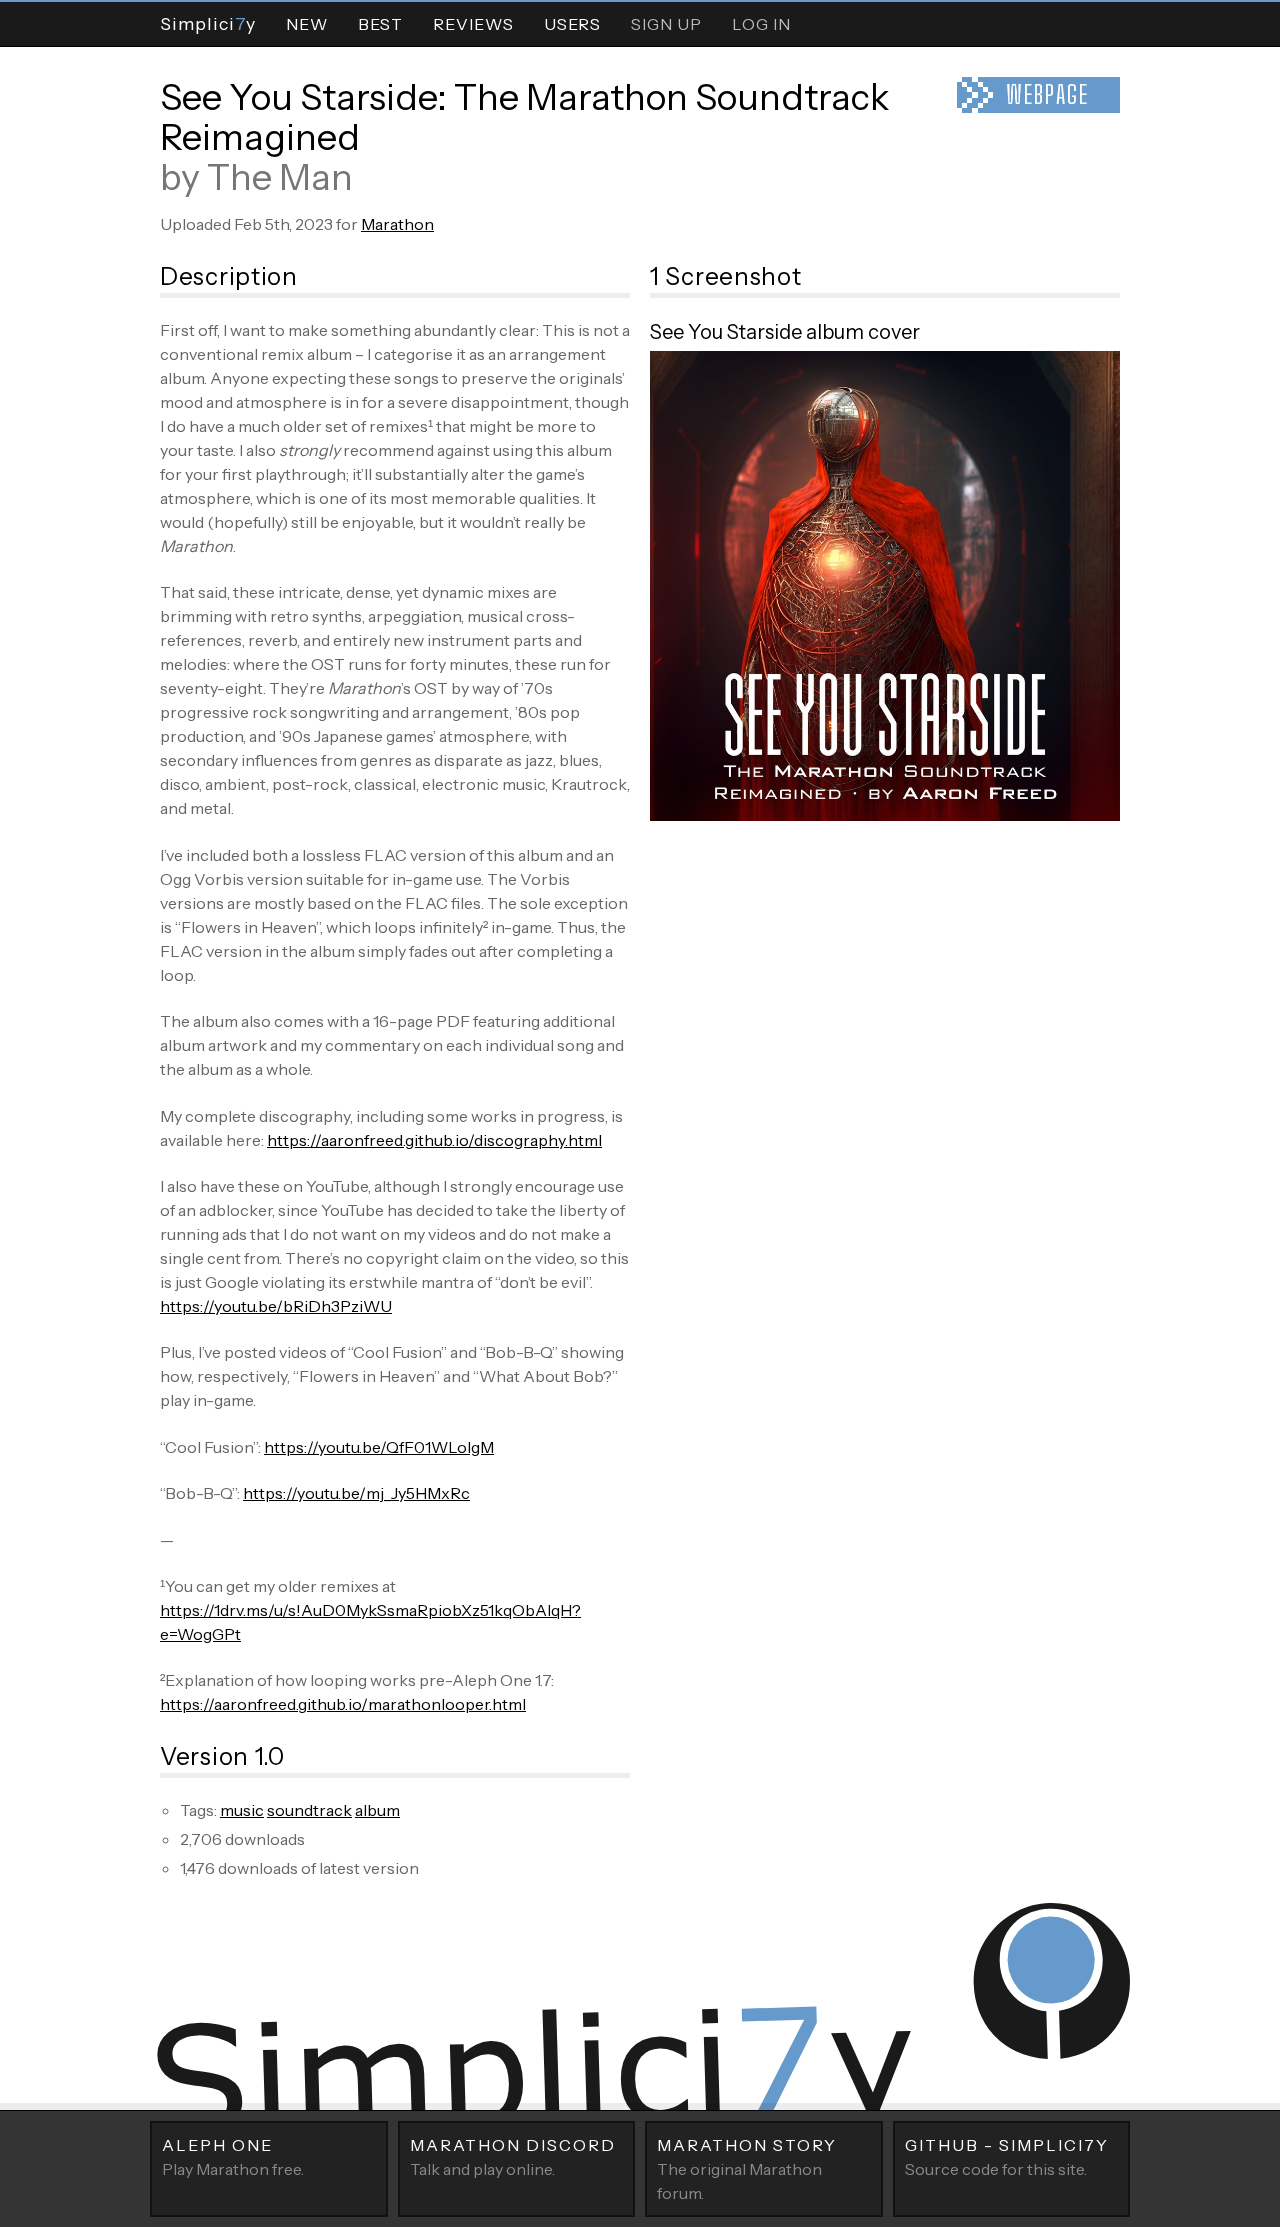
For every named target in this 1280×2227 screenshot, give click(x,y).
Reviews (473, 24)
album (377, 1810)
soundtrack (309, 1810)
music (242, 1810)
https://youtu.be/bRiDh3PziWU (276, 1306)
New (307, 24)
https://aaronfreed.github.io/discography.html (434, 1140)
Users (572, 24)
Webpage (1047, 94)
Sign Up (666, 24)
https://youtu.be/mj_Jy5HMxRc (356, 1493)
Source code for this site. (1007, 2157)
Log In (761, 24)
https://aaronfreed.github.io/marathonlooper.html (343, 1704)
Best (380, 24)
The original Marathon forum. (747, 2169)
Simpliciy (208, 23)
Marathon (397, 224)
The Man (280, 177)
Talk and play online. (513, 2157)
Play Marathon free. (233, 2157)
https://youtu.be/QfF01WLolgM (379, 1447)
